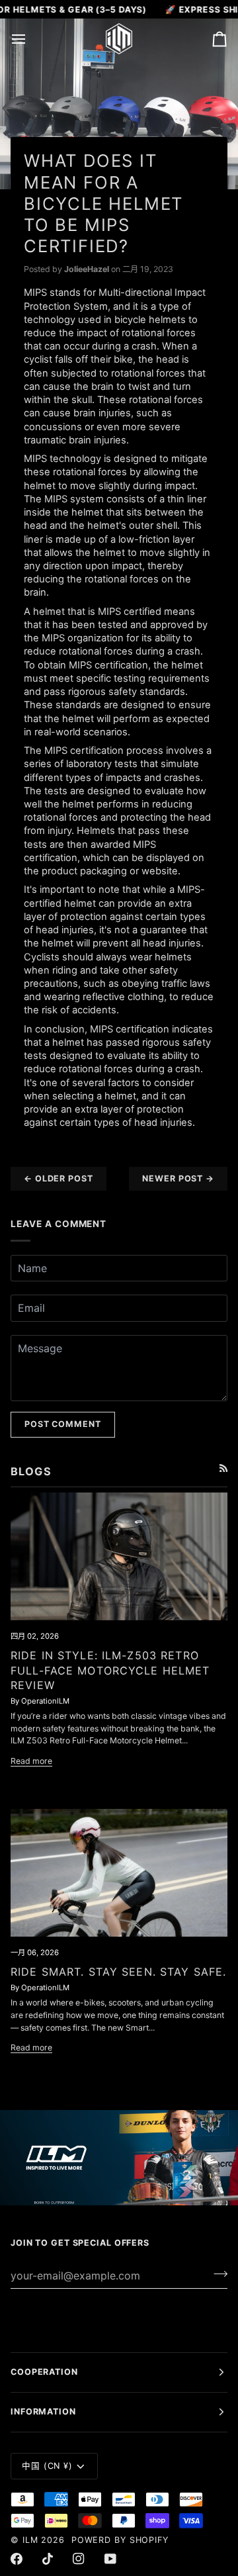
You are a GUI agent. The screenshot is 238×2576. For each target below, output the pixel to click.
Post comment (63, 1424)
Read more (31, 1761)
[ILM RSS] (223, 1468)
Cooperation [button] (44, 2372)
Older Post (59, 1178)
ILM (30, 2540)
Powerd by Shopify (120, 2540)
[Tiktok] (48, 2559)
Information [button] (43, 2412)
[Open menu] (30, 38)
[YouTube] (110, 2559)
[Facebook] (17, 2559)
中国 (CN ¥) (47, 2466)
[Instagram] (79, 2559)
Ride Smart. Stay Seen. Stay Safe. (118, 1972)
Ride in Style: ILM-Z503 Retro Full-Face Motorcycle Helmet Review (110, 1670)
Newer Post (178, 1178)
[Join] (217, 2274)
